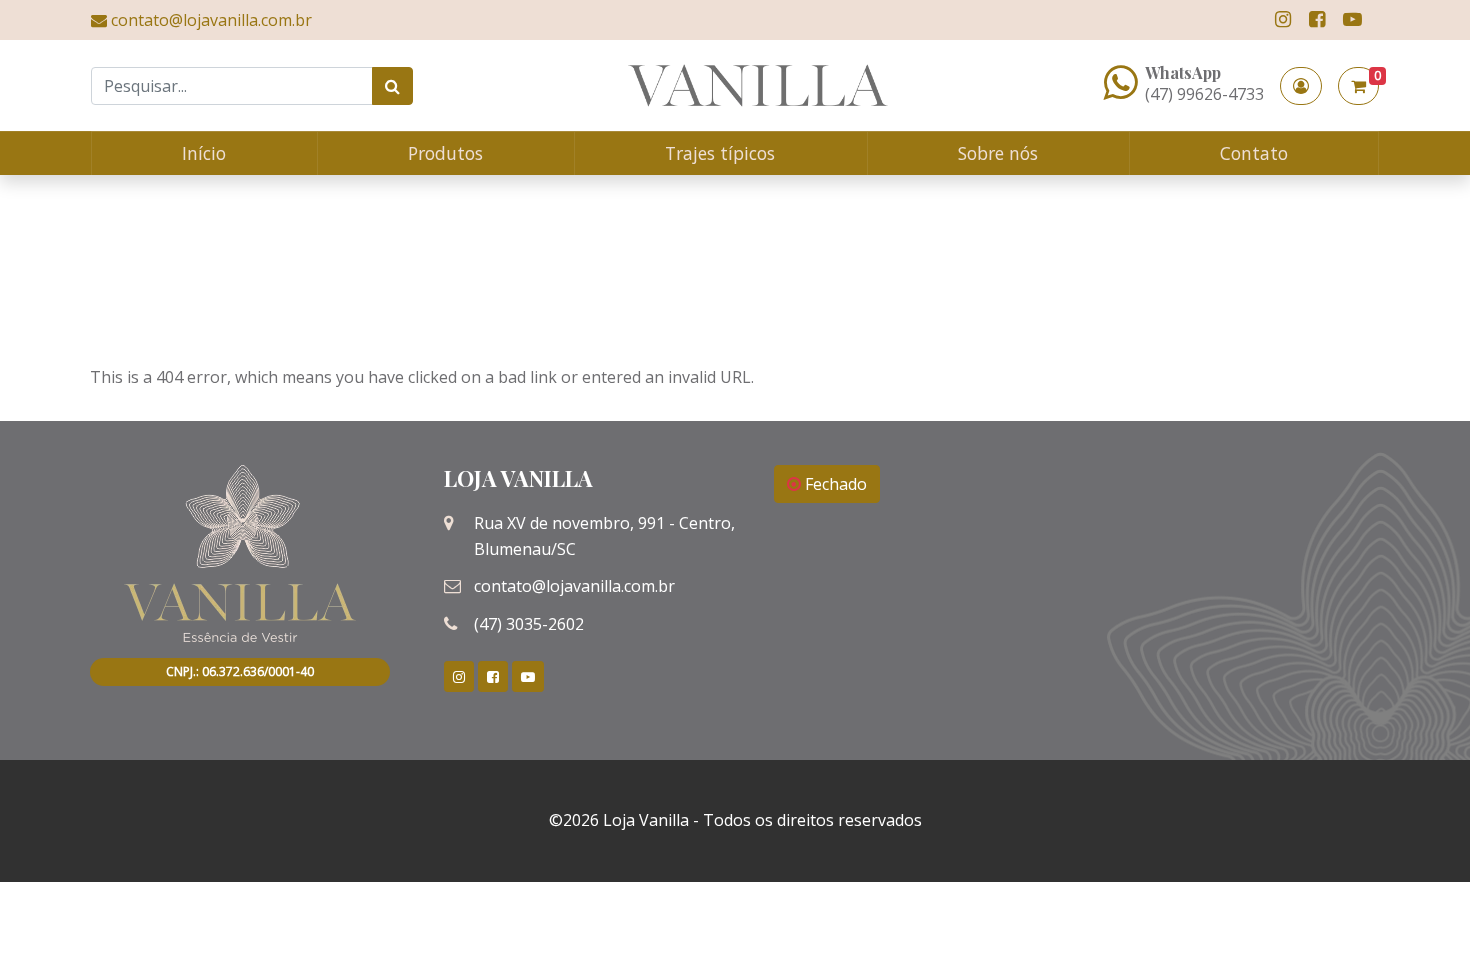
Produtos (445, 153)
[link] (1283, 19)
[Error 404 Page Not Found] (758, 85)
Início (204, 153)
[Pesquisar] (392, 86)
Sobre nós (998, 153)
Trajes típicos (720, 153)
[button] (1301, 86)
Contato (1254, 153)
